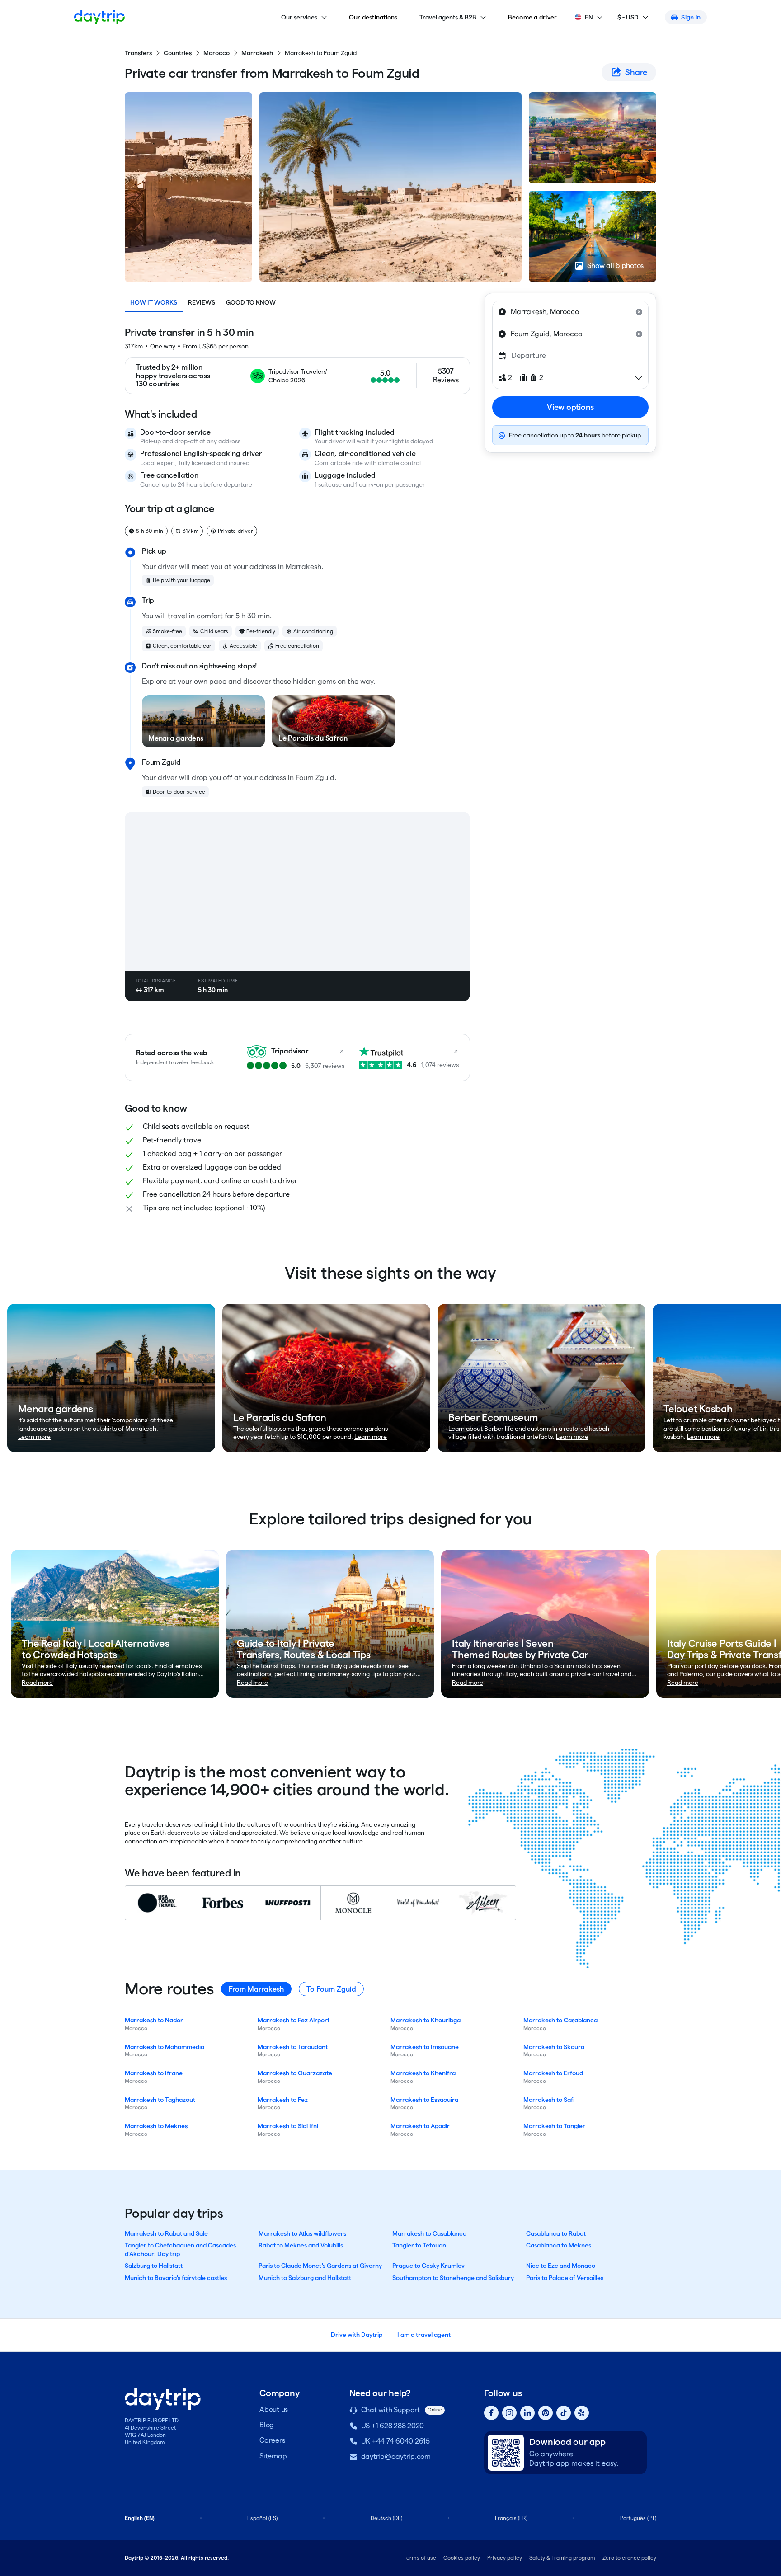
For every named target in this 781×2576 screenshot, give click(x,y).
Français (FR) (511, 2518)
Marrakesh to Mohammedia (165, 2047)
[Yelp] (582, 2413)
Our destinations (373, 17)
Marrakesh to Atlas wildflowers (302, 2233)
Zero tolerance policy (629, 2558)
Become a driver (533, 17)
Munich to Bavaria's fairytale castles (176, 2278)
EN (589, 17)
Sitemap (273, 2456)
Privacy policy (505, 2558)
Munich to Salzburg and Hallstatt (305, 2278)
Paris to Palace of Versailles (565, 2278)
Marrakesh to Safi (549, 2100)
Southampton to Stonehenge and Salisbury (453, 2278)
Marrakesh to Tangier (554, 2126)
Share (636, 72)
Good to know (251, 302)
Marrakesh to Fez (283, 2100)
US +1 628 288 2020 (393, 2426)
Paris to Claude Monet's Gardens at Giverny (320, 2266)
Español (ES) (262, 2518)
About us (274, 2409)
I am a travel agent (424, 2335)
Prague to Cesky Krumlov (428, 2266)
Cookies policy (462, 2558)
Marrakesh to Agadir (420, 2126)
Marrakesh (257, 53)
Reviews (202, 302)
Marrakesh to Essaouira (424, 2100)
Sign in (691, 17)
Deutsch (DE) (386, 2518)
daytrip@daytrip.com (396, 2456)
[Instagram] (509, 2413)
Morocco (216, 53)
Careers (272, 2440)
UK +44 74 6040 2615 (395, 2441)
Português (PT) (638, 2518)
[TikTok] (564, 2413)
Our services (299, 17)
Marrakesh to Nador (154, 2020)
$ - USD (628, 17)
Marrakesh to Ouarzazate (295, 2073)
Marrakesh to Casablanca (560, 2020)
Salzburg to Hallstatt (154, 2266)
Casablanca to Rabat (556, 2233)
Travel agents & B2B (448, 17)
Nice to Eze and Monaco (561, 2266)
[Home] (99, 17)
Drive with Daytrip (357, 2335)
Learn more (34, 1437)
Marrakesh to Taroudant (293, 2047)
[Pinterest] (546, 2413)
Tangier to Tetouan (419, 2245)
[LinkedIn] (527, 2413)
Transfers (138, 53)
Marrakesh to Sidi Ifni (288, 2126)
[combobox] (570, 312)
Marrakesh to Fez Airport (294, 2020)
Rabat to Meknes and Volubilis (301, 2245)
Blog (267, 2425)
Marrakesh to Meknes (156, 2126)
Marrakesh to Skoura (554, 2047)
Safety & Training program (562, 2558)
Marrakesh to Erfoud (553, 2073)
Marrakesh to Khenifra (423, 2073)
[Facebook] (491, 2413)
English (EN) (140, 2518)
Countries (178, 53)
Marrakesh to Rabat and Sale (166, 2233)
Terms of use (420, 2558)
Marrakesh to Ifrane (154, 2073)
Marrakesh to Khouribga (426, 2020)
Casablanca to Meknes (559, 2245)
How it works (154, 302)
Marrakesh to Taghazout (160, 2100)
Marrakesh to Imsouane (425, 2047)
